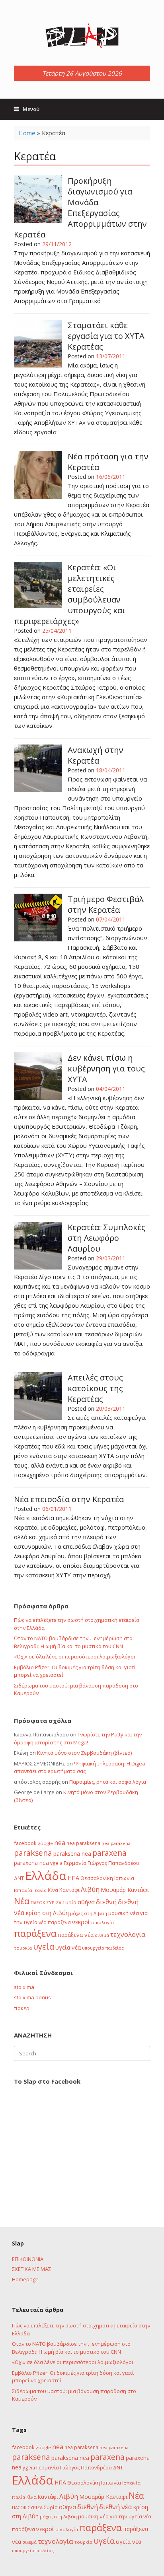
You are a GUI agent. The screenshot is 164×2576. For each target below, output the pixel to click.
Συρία (69, 1902)
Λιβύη (90, 1889)
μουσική (118, 1913)
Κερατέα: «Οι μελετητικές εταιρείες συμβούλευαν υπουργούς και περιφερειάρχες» (70, 594)
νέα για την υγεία (121, 2516)
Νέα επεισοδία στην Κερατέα (69, 1499)
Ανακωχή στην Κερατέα (96, 755)
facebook (25, 1843)
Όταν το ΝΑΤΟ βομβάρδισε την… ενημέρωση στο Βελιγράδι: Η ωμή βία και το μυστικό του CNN (73, 1642)
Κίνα (53, 1890)
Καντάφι (69, 1890)
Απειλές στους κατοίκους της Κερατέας (95, 1388)
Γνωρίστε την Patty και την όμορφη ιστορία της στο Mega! (78, 1738)
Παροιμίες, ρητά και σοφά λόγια (108, 1782)
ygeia (56, 1863)
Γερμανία (75, 1863)
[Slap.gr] (82, 36)
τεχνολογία (128, 1934)
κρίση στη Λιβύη (47, 1913)
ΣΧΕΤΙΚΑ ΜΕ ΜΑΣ (31, 2269)
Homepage (25, 2279)
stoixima (24, 1987)
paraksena (33, 1853)
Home (27, 133)
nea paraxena (116, 1843)
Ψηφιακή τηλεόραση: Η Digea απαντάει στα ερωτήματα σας (80, 1767)
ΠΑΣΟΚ (38, 1903)
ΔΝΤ (19, 1878)
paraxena (109, 1853)
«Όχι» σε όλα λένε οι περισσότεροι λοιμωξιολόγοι (75, 1656)
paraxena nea (31, 1863)
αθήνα (86, 1902)
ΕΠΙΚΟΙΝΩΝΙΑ (28, 2259)
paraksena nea (72, 1854)
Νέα (22, 1901)
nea (60, 1843)
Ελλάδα (46, 1876)
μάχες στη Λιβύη (89, 1913)
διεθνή (106, 1902)
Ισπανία (23, 1890)
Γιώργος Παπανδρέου (113, 1863)
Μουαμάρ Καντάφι (125, 1890)
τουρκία (23, 1948)
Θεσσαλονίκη (97, 1878)
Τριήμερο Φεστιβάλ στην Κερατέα (106, 904)
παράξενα (35, 1933)
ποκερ (22, 2008)
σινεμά (102, 1935)
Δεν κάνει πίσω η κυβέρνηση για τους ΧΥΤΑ (106, 1068)
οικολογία (102, 1922)
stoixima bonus (32, 1997)
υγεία (44, 1946)
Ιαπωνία (124, 1878)
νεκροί (81, 1922)
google (45, 1843)
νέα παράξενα (55, 1922)
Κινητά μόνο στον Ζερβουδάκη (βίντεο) (84, 1753)
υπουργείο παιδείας (103, 1948)
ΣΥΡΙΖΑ (54, 1902)
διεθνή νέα (116, 2507)
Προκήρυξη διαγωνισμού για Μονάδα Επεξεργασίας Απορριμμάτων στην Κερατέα (80, 208)
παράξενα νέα (76, 1935)
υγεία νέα (68, 1947)
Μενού (31, 109)
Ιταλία (40, 1890)
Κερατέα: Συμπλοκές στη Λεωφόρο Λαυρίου (106, 1238)
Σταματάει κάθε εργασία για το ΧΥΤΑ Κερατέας (106, 336)
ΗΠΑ (73, 1878)
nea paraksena (83, 1843)
